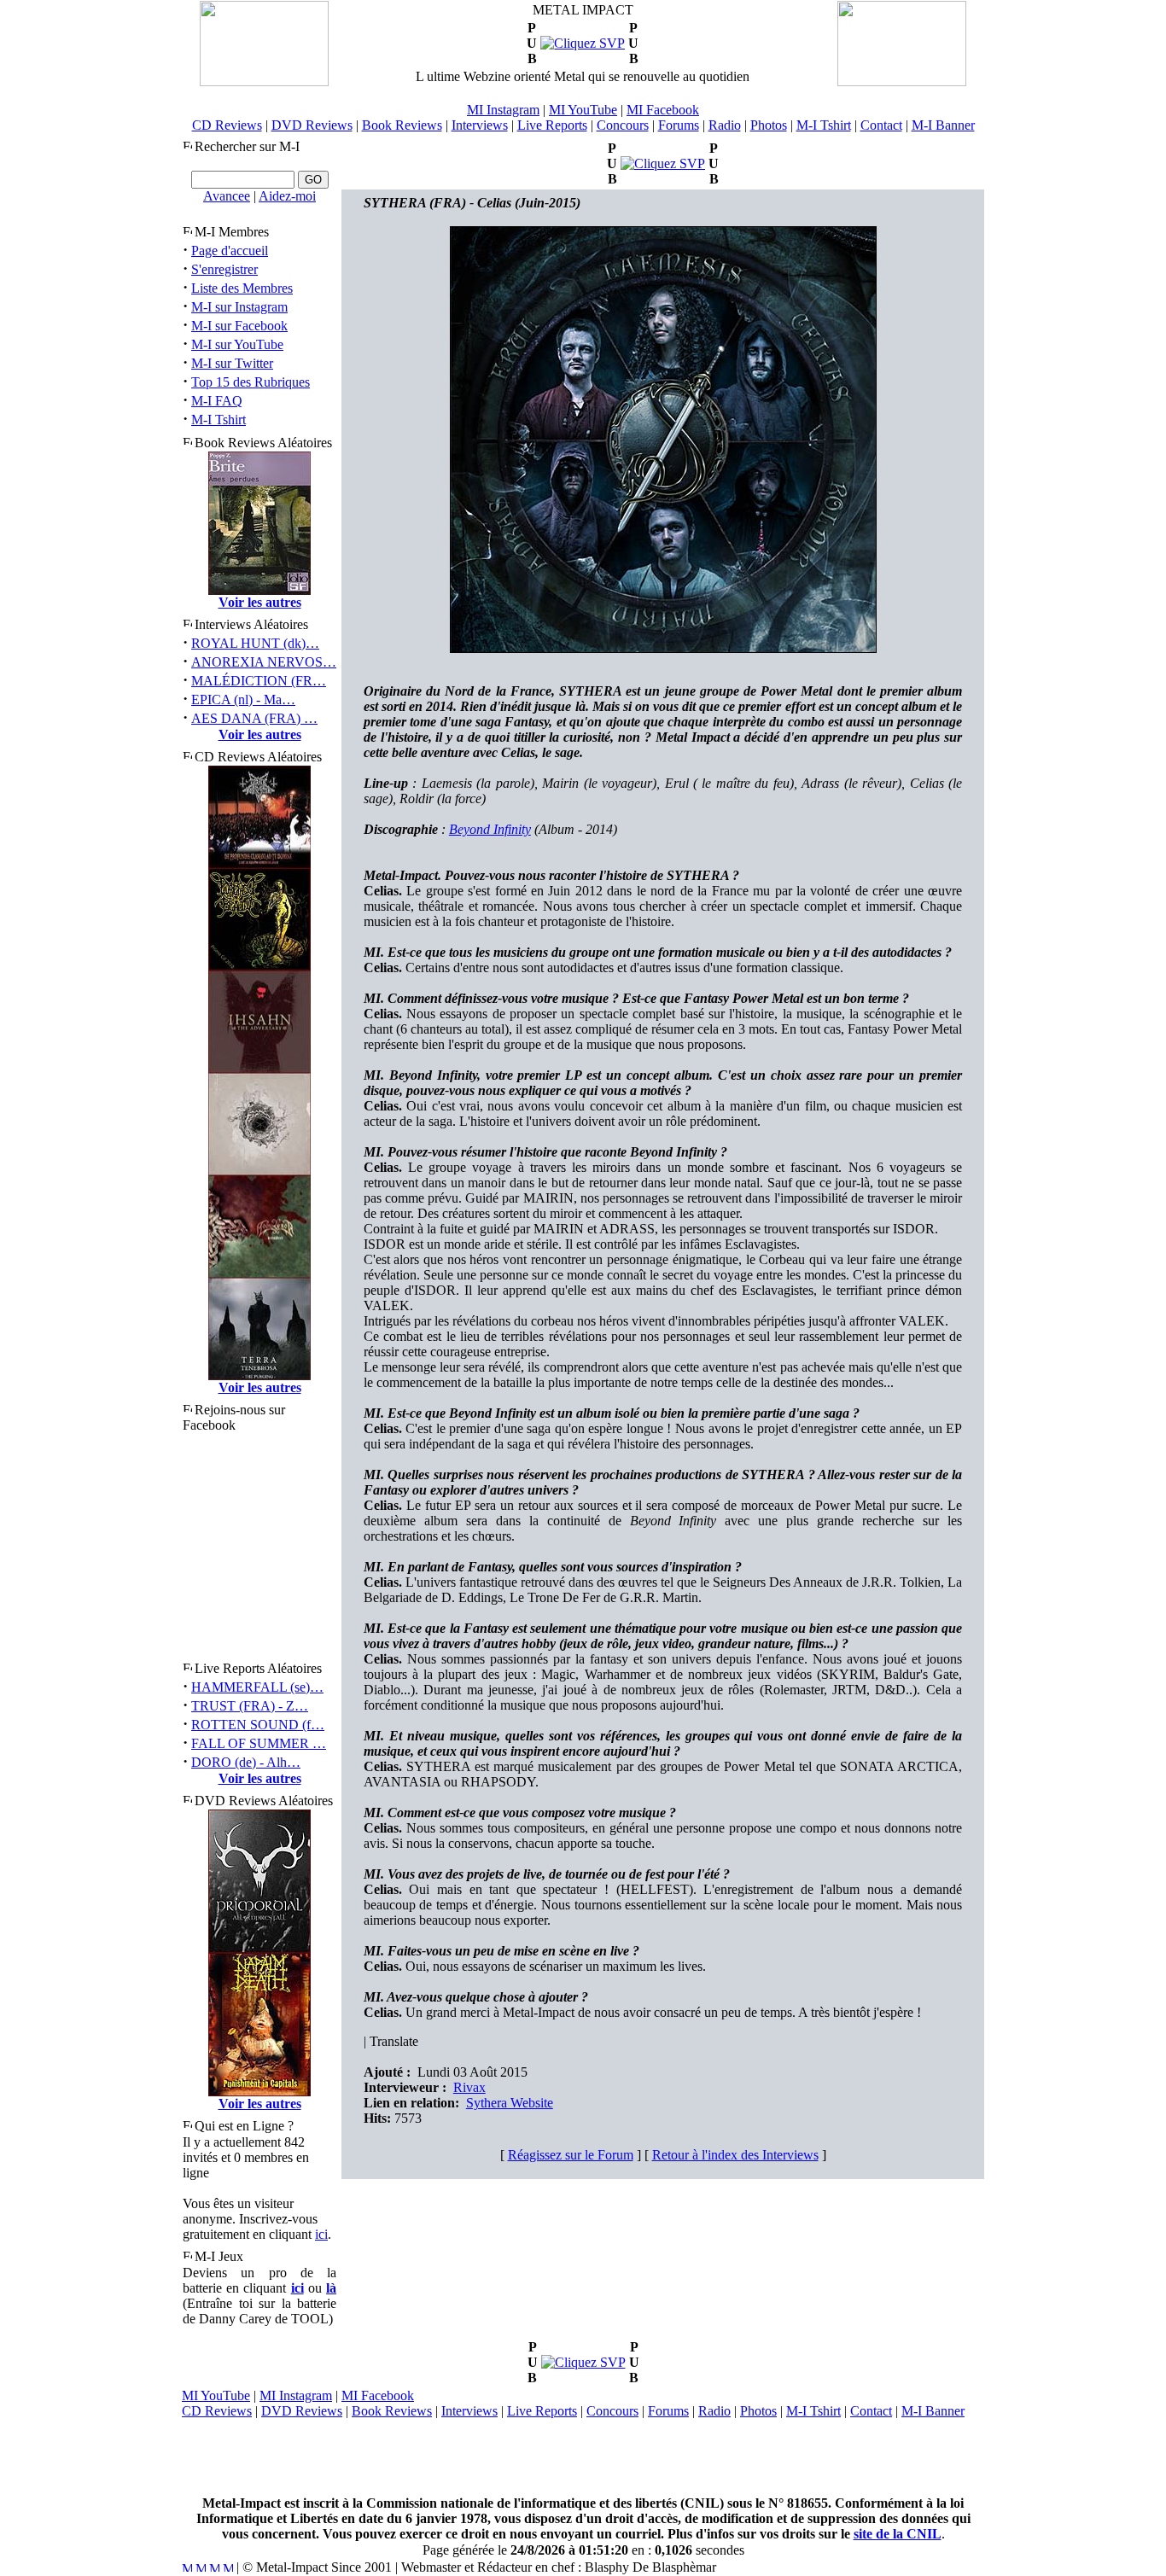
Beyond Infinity (490, 829)
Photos (769, 125)
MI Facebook (663, 110)
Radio (725, 125)
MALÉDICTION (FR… (259, 681)
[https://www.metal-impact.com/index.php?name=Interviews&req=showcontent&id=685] (663, 163)
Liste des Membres (242, 288)
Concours (623, 125)
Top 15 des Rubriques (251, 382)
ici (321, 2234)
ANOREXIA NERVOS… (264, 662)
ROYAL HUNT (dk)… (255, 643)
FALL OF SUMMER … (259, 1743)
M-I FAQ (217, 401)
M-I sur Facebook (239, 326)
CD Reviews (227, 125)
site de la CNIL (898, 2534)
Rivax (469, 2087)
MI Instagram (503, 110)
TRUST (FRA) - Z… (250, 1706)
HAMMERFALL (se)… (257, 1687)
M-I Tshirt (824, 125)
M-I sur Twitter (232, 363)
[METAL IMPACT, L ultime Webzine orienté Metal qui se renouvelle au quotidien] (264, 82)
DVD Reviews (312, 125)
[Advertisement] (583, 2457)
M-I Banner (943, 125)
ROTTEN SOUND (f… (258, 1725)
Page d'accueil (230, 251)
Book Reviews (402, 125)
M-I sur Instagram (239, 307)
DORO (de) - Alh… (246, 1762)
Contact (881, 125)
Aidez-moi (287, 196)
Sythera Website (510, 2103)
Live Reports (552, 125)
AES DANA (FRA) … (254, 718)
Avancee (227, 196)
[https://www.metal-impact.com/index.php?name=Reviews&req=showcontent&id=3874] (583, 43)
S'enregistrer (224, 269)
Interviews (480, 125)
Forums (679, 125)
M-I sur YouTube (237, 344)
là (331, 2288)
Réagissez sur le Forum (571, 2155)
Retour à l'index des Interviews (735, 2155)
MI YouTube (583, 110)
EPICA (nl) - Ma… (243, 699)
